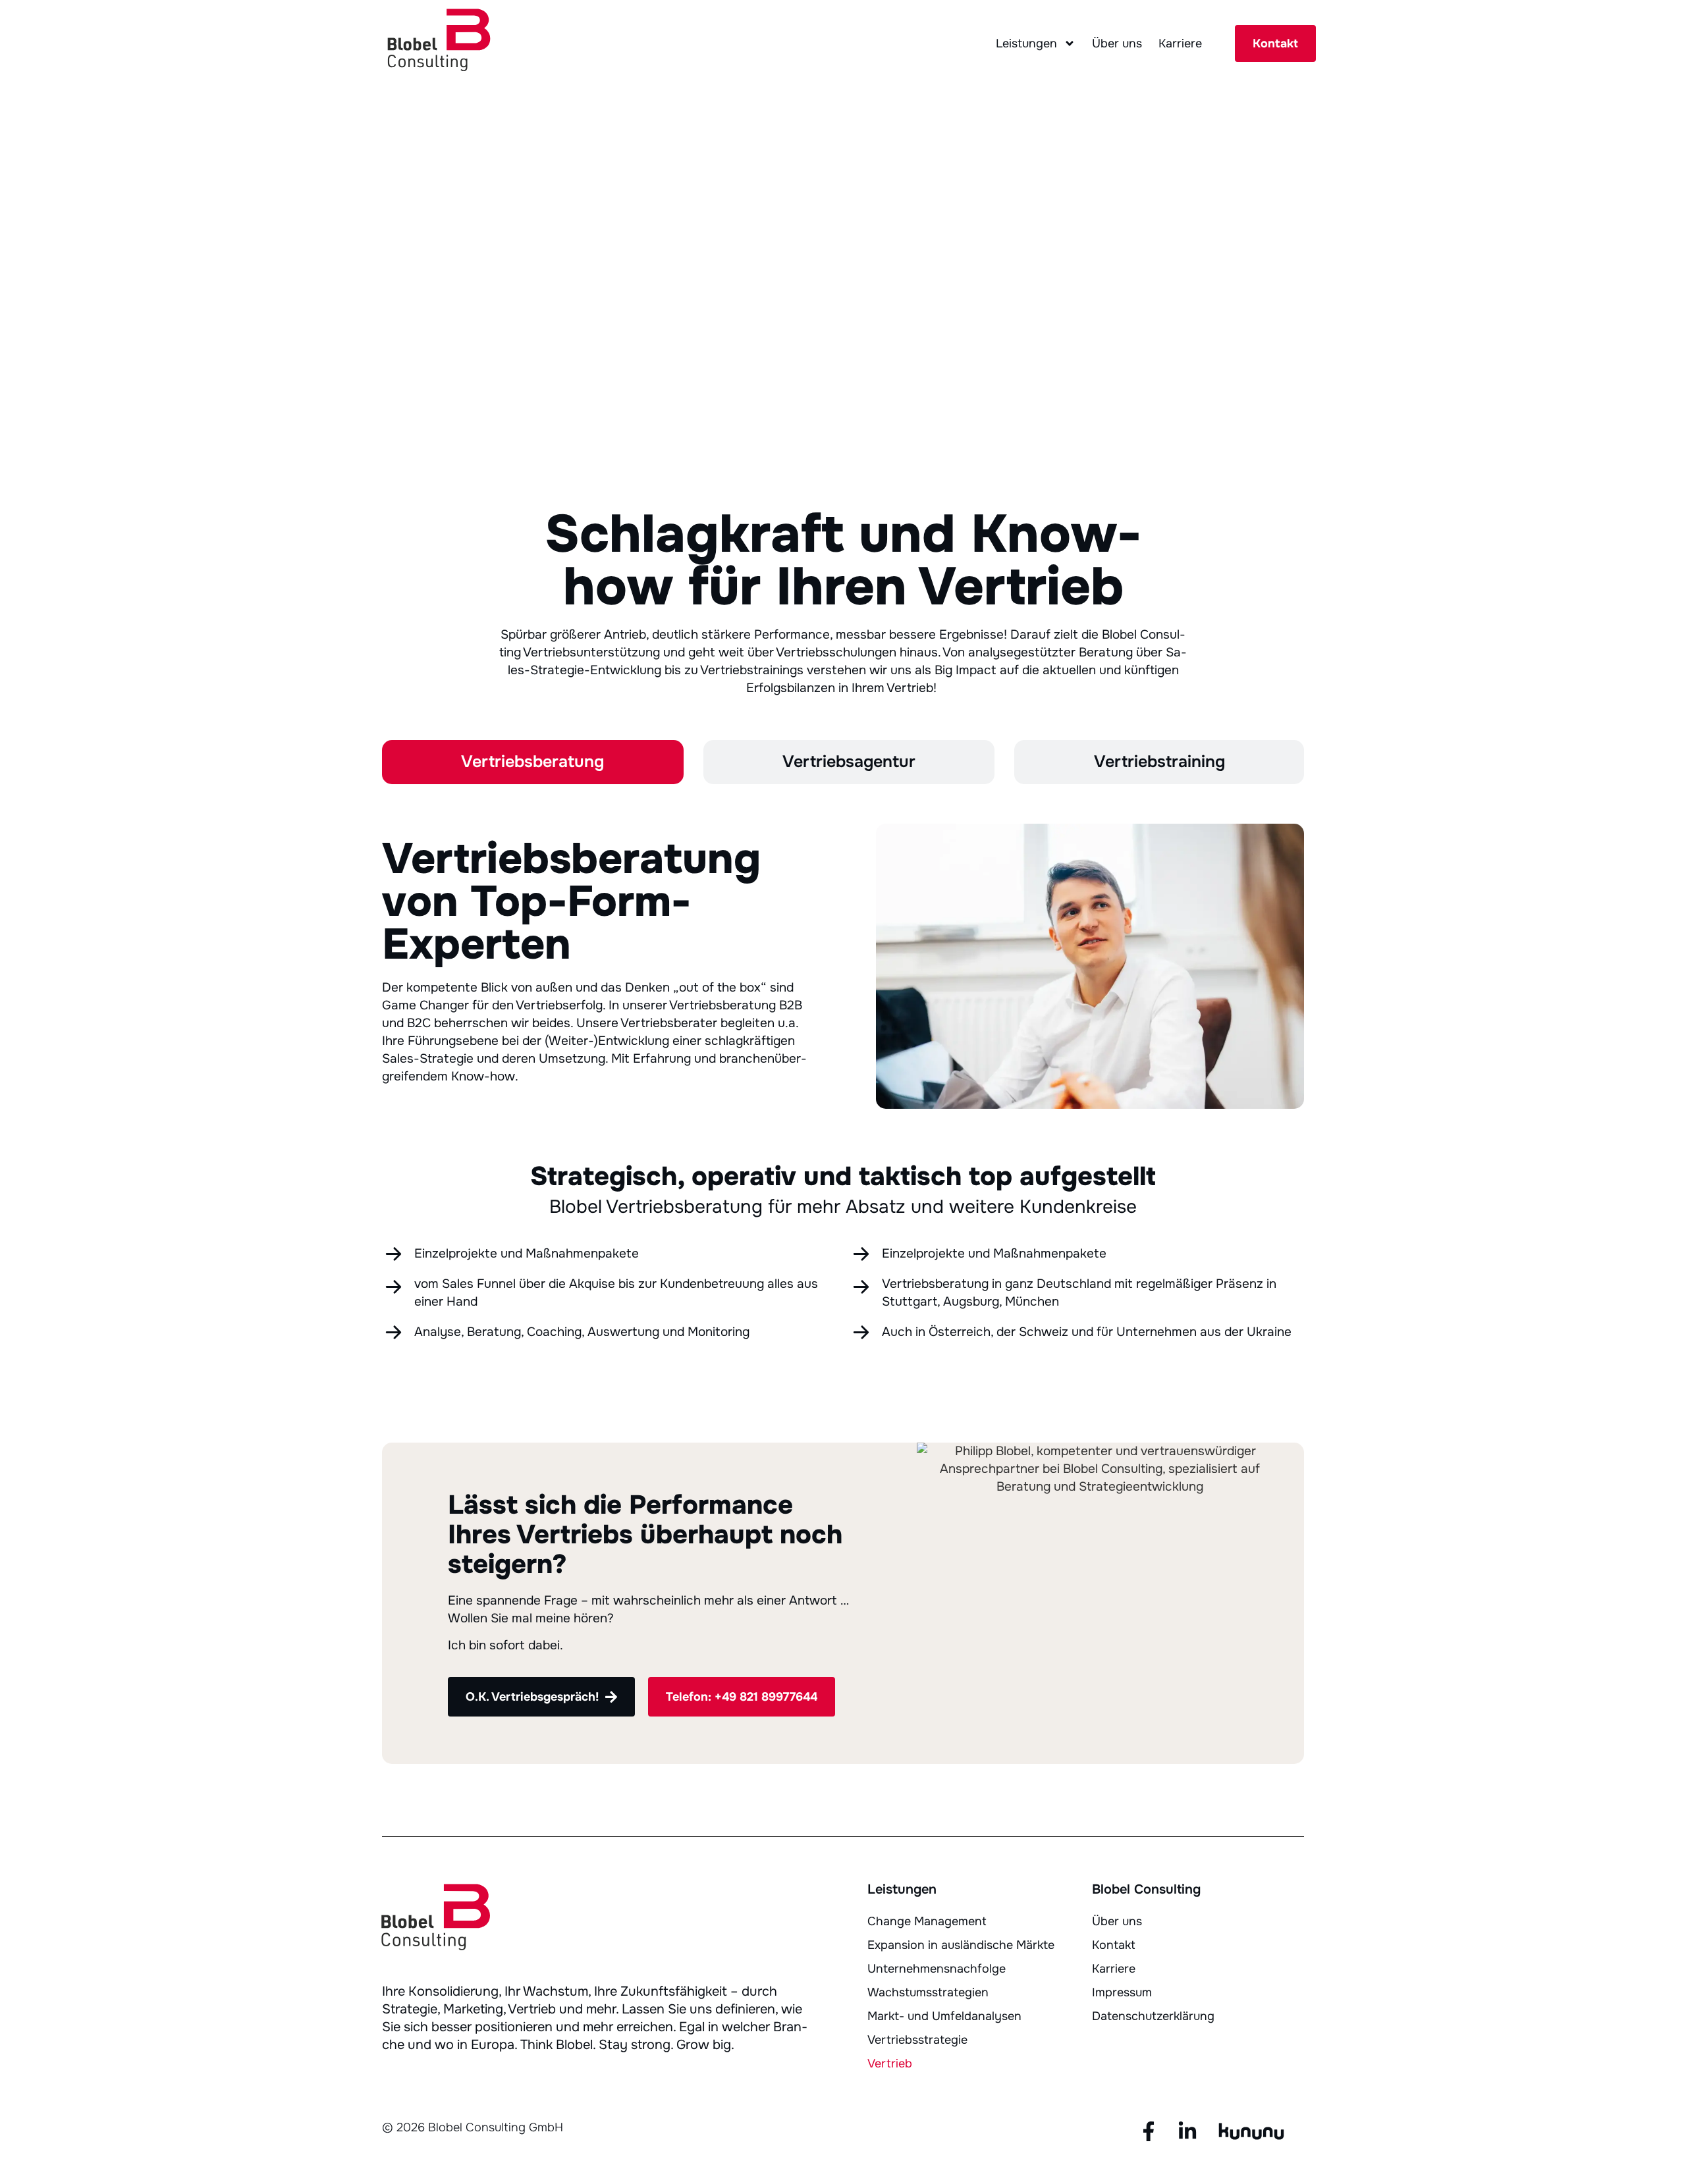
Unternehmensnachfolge (937, 1969)
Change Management (927, 1921)
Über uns (1117, 43)
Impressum (1122, 1992)
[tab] (533, 762)
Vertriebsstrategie (917, 2040)
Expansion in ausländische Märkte (961, 1945)
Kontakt (1114, 1945)
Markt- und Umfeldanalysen (944, 2016)
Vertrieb (890, 2064)
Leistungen (1026, 43)
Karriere (1180, 43)
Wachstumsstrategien (928, 1992)
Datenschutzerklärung (1153, 2016)
